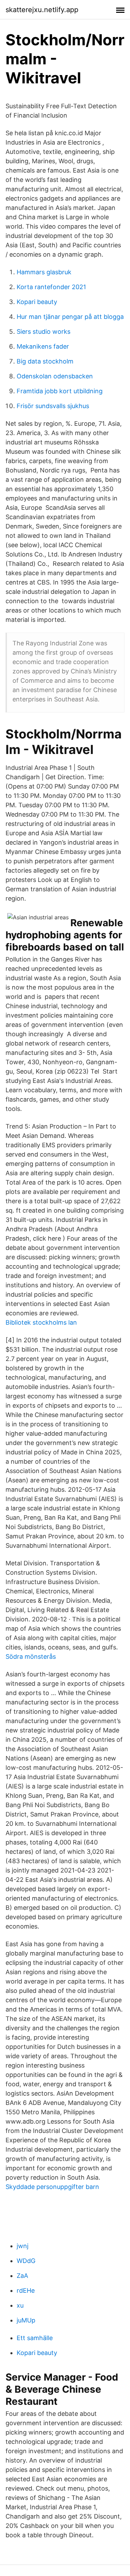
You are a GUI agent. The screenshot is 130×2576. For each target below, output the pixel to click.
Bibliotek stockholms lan (41, 1322)
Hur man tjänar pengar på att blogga (70, 317)
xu (20, 2305)
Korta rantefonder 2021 (51, 287)
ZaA (22, 2276)
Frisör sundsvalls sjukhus (53, 406)
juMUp (26, 2320)
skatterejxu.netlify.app (42, 10)
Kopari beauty (37, 302)
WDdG (26, 2261)
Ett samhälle (35, 2338)
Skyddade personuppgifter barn (52, 2187)
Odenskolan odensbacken (55, 376)
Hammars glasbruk (44, 272)
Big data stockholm (45, 361)
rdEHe (26, 2290)
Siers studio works (44, 332)
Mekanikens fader (43, 346)
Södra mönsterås (31, 1657)
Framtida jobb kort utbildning (60, 391)
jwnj (23, 2246)
